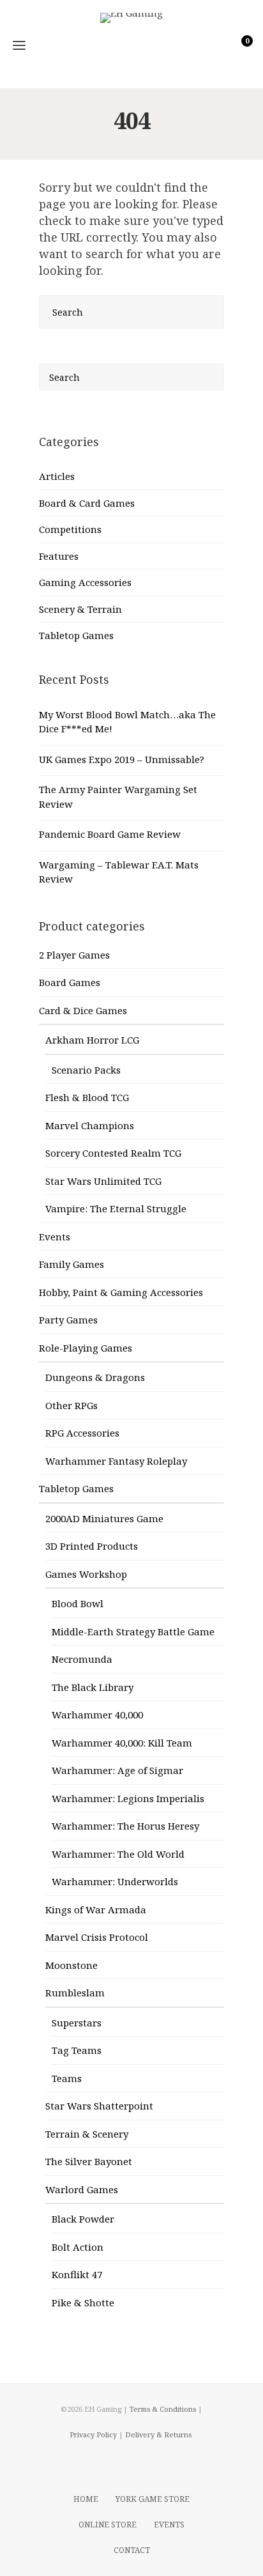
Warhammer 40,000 (97, 1715)
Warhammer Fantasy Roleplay (116, 1461)
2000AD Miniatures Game (104, 1518)
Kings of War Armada (96, 1909)
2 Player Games (74, 955)
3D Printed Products (92, 1546)
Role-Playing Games (86, 1348)
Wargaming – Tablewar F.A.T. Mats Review (119, 872)
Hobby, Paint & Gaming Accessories (121, 1292)
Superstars (77, 2023)
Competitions (70, 529)
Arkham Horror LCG (92, 1040)
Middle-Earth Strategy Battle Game (133, 1631)
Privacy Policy (93, 2434)
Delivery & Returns (158, 2434)
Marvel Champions (90, 1125)
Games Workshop (86, 1574)
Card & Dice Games (83, 1010)
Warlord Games (82, 2189)
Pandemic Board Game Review (110, 834)
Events (55, 1237)
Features (59, 556)
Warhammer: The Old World (118, 1854)
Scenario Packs (86, 1070)
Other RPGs (71, 1405)
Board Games (70, 982)
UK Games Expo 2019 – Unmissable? (122, 759)
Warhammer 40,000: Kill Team (122, 1743)
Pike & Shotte (83, 2302)
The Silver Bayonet (89, 2161)
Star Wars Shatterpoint (99, 2106)
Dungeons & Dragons (95, 1377)
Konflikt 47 (77, 2274)
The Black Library (93, 1687)
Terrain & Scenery (87, 2134)
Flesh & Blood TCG (87, 1097)
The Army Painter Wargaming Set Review (118, 797)
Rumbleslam (75, 1993)
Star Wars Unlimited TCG (103, 1181)
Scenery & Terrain (80, 609)
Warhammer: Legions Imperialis (128, 1798)
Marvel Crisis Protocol (97, 1937)
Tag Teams (77, 2050)
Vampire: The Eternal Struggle (116, 1208)
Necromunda (82, 1659)
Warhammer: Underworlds (115, 1881)
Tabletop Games (76, 635)
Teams (67, 2078)
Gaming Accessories (85, 582)
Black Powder (83, 2219)
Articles (57, 476)
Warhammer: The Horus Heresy (125, 1826)
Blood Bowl (78, 1603)
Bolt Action (78, 2247)
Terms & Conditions (163, 2409)
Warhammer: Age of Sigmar (117, 1770)
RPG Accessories (82, 1433)
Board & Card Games (87, 503)
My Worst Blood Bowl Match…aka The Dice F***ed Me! (127, 722)
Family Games (71, 1264)
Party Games (68, 1320)
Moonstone (71, 1965)
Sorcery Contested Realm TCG (113, 1153)
